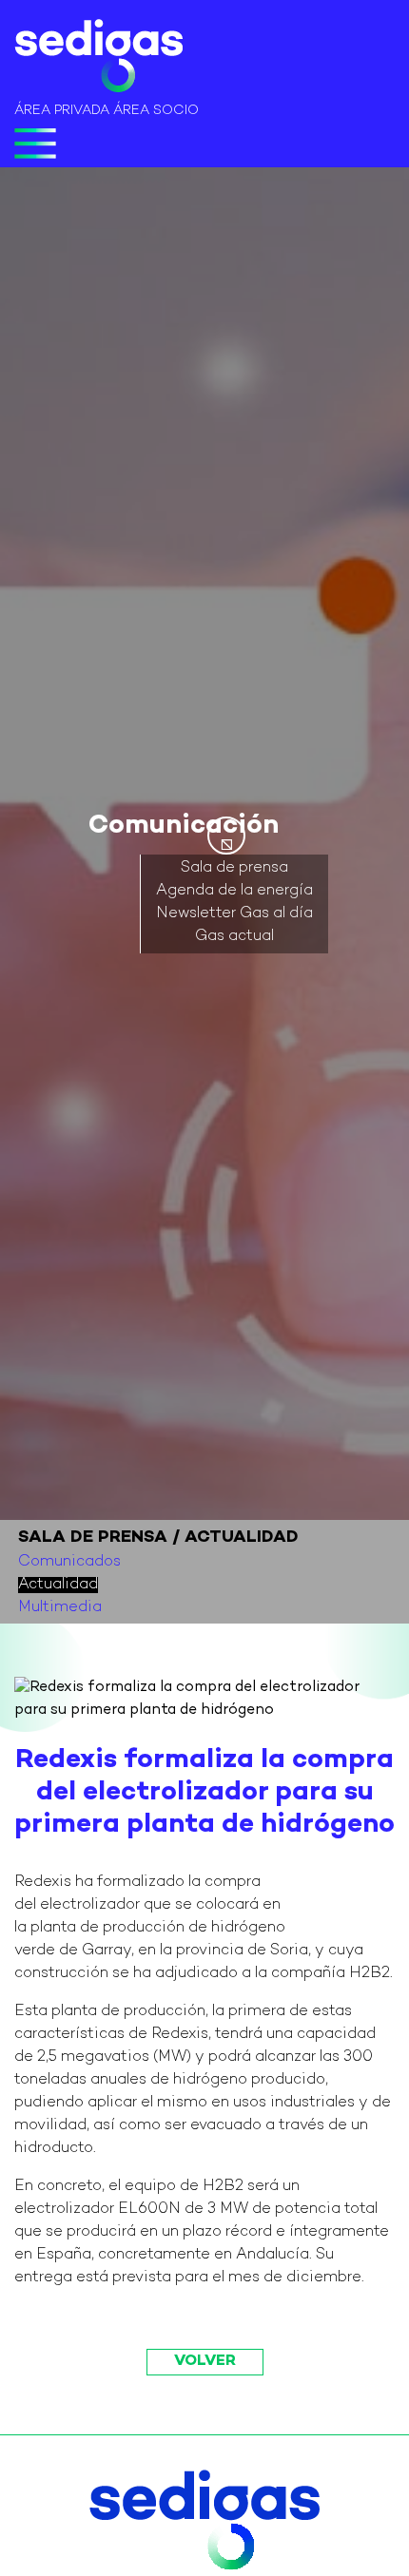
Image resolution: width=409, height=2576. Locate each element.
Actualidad (58, 1585)
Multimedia (60, 1608)
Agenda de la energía (234, 892)
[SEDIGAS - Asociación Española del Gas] (98, 60)
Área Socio (156, 111)
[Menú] (35, 144)
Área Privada (62, 111)
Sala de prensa (234, 869)
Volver (205, 2362)
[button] (226, 836)
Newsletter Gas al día (234, 915)
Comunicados (69, 1562)
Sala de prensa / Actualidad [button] (158, 1538)
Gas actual (234, 938)
